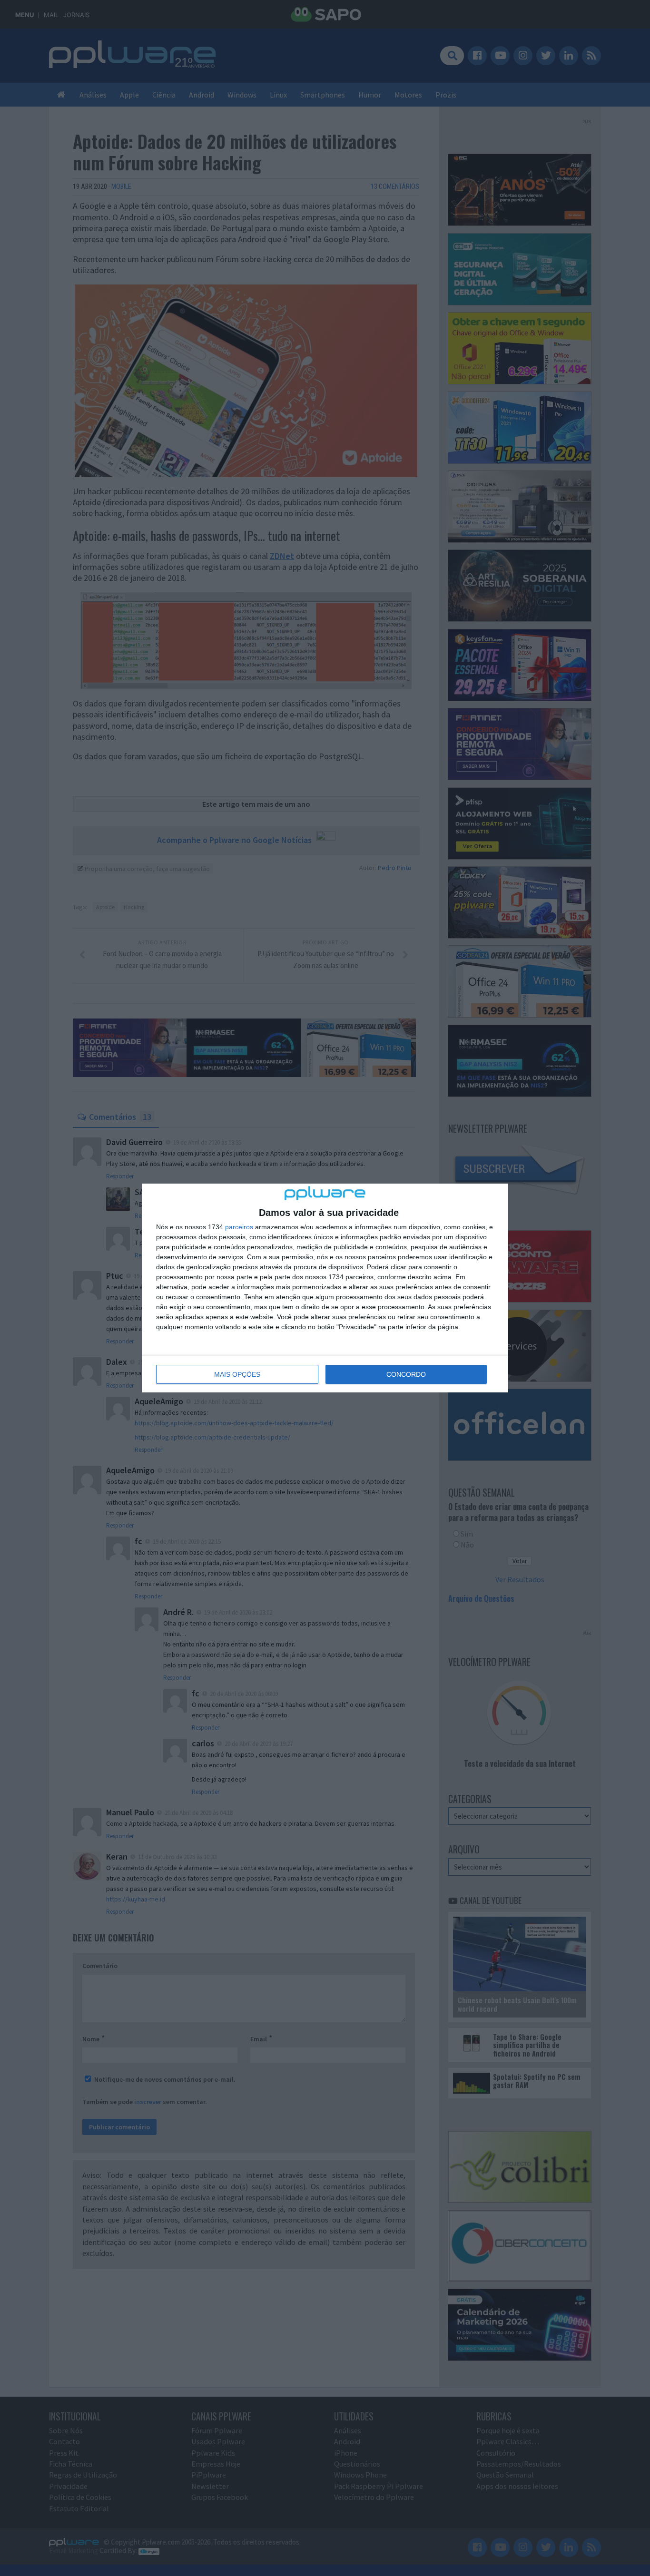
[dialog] (325, 1288)
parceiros (239, 1227)
